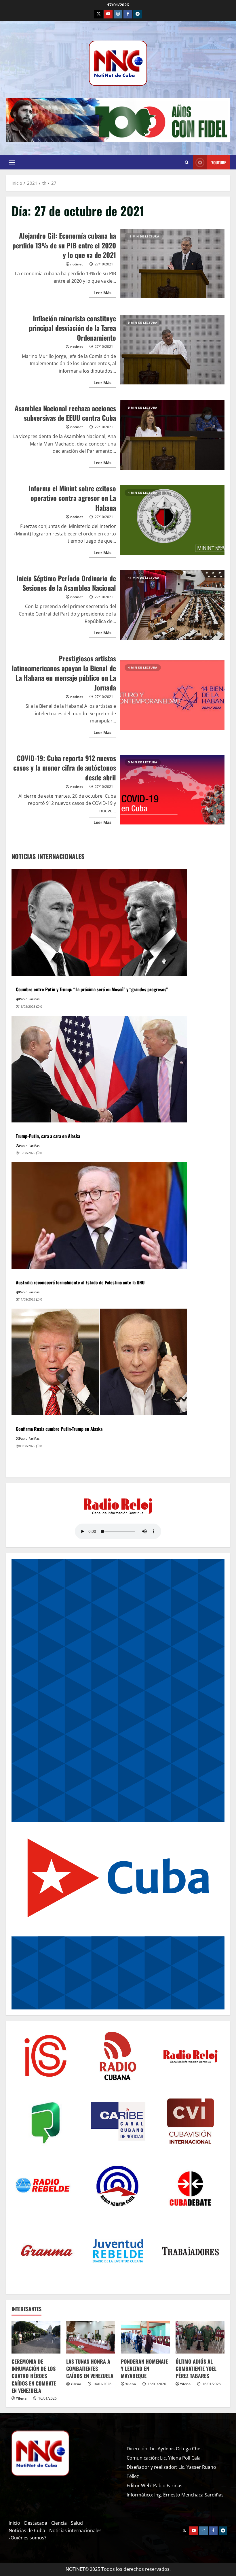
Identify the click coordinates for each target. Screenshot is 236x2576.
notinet (77, 264)
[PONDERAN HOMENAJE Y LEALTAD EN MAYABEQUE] (145, 2337)
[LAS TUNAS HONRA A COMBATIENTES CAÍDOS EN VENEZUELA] (91, 2337)
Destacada (36, 2523)
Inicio (14, 2523)
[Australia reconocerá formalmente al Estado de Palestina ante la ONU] (99, 1215)
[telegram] (138, 14)
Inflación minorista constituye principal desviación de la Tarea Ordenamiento (173, 350)
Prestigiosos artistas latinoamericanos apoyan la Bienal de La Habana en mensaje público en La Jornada (173, 695)
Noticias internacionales (75, 2530)
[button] (12, 163)
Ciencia (59, 2523)
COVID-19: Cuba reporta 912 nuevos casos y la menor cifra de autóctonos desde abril (173, 790)
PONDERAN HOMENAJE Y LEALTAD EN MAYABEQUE (144, 2369)
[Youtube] (108, 14)
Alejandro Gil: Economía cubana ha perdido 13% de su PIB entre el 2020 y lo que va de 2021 (173, 264)
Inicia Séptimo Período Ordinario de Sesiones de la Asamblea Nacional (173, 605)
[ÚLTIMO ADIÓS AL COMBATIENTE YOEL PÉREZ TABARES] (200, 2337)
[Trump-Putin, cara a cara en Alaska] (99, 1069)
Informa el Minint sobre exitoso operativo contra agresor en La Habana (173, 520)
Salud (77, 2523)
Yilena (21, 2398)
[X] (98, 14)
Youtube (219, 162)
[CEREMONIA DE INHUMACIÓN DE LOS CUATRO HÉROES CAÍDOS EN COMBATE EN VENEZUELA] (36, 2337)
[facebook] (128, 14)
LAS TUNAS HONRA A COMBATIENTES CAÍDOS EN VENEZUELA (90, 2369)
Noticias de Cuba (27, 2530)
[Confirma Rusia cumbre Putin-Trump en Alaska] (99, 1361)
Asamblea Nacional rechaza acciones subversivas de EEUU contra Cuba (173, 435)
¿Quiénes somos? (27, 2538)
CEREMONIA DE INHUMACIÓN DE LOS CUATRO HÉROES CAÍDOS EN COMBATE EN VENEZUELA (34, 2376)
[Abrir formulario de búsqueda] (187, 163)
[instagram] (118, 14)
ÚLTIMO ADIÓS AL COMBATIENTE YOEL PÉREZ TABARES (196, 2369)
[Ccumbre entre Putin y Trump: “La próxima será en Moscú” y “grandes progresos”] (99, 922)
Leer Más (105, 292)
